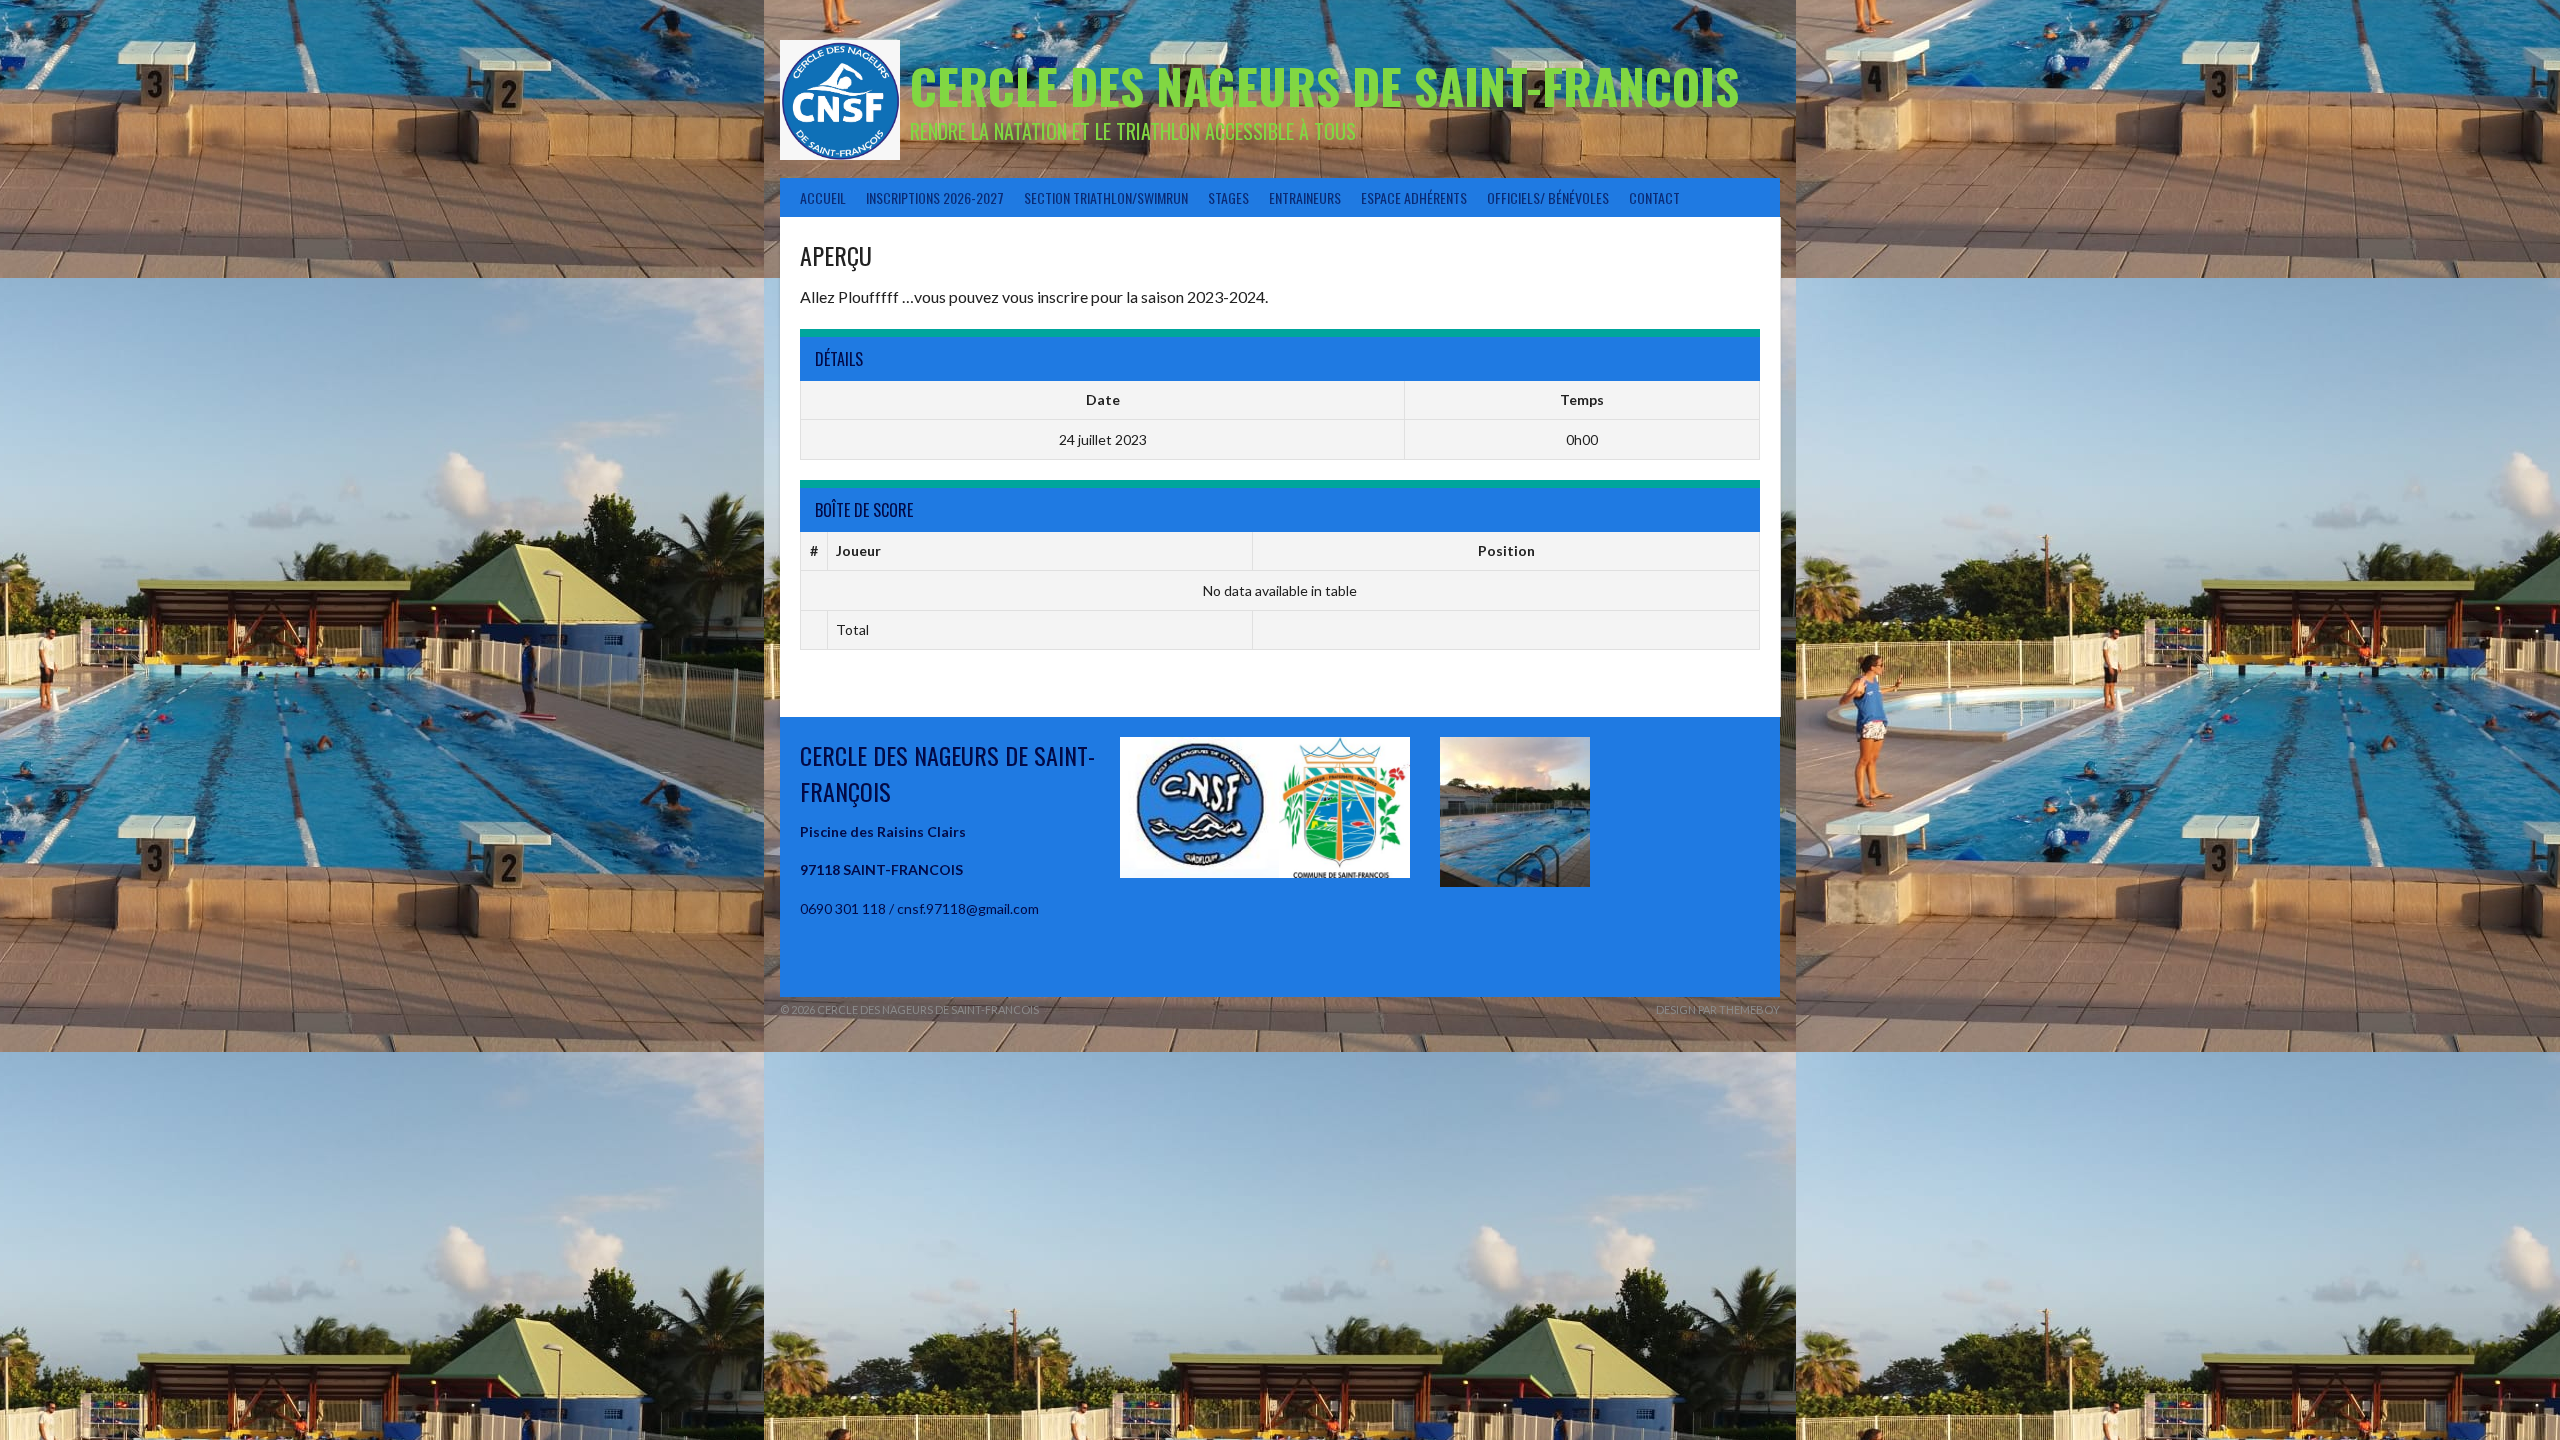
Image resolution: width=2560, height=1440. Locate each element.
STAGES (1228, 197)
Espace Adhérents (1414, 197)
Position (1506, 550)
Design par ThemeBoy (1718, 1009)
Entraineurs (1305, 197)
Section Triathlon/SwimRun (1106, 197)
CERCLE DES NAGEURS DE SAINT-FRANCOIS (1324, 85)
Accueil (823, 197)
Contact (1654, 197)
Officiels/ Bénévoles (1548, 197)
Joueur (858, 550)
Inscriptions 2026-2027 (935, 197)
